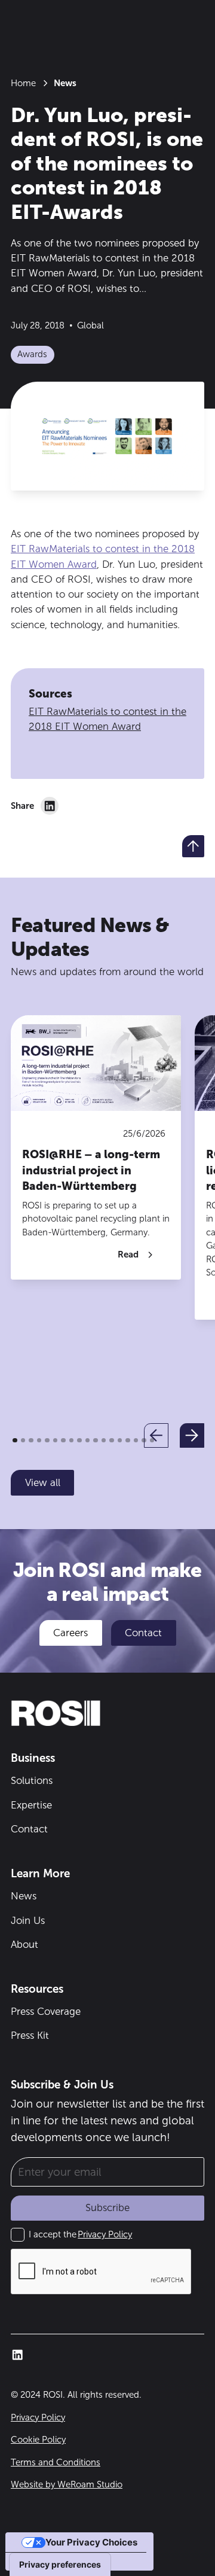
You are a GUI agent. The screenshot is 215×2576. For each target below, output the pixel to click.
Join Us (28, 1920)
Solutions (32, 1780)
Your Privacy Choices (91, 2542)
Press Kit (30, 2035)
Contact (143, 1633)
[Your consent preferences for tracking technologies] (60, 2565)
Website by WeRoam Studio (67, 2484)
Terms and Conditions (56, 2462)
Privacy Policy (105, 2234)
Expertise (31, 1805)
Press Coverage (46, 2011)
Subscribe (107, 2207)
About (24, 1944)
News (24, 1896)
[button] (156, 1435)
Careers (70, 1633)
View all (43, 1482)
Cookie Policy (38, 2440)
